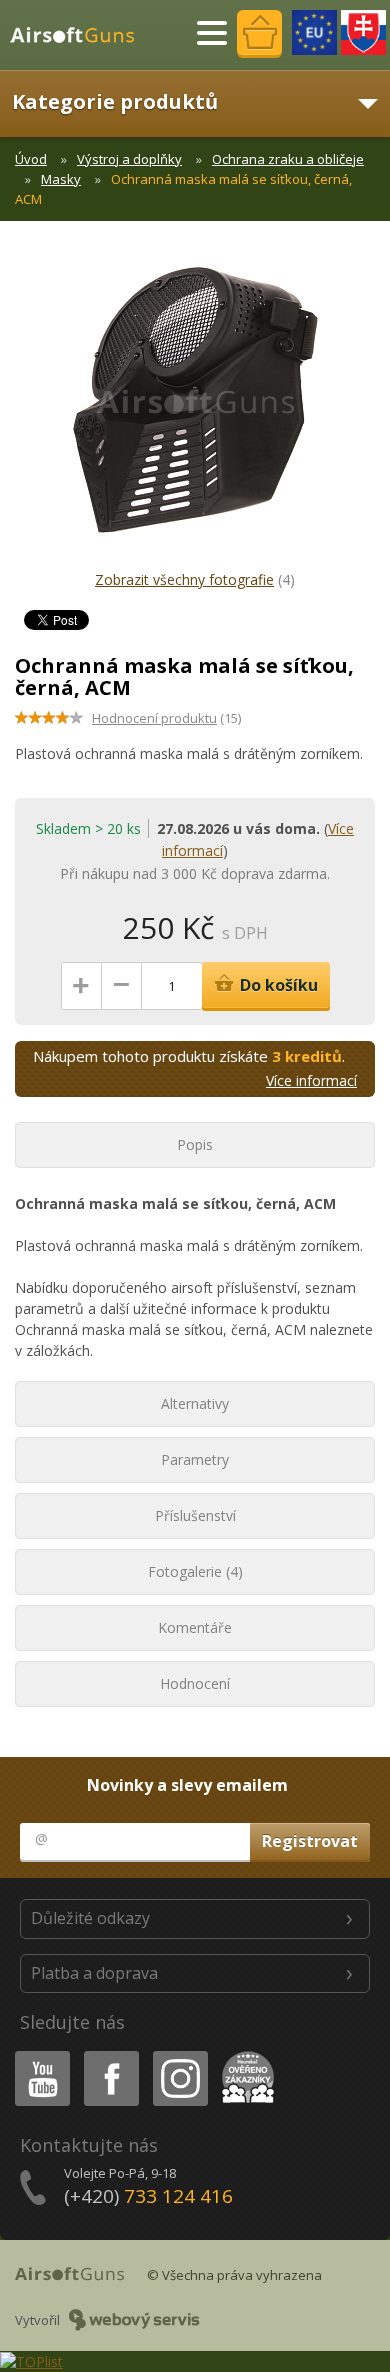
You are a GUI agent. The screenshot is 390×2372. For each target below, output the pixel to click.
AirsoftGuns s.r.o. (81, 35)
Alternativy (195, 1403)
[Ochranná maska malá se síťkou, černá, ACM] (195, 410)
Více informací (311, 1080)
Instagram (179, 2054)
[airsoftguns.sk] (363, 32)
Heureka (244, 2054)
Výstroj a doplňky (129, 159)
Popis (195, 1144)
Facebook (110, 2054)
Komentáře (195, 1627)
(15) (166, 718)
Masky (61, 179)
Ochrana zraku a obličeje (288, 159)
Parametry (195, 1459)
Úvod (31, 159)
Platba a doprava (94, 1973)
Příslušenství (195, 1515)
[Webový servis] (134, 2320)
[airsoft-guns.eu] (314, 32)
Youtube (38, 2054)
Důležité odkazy (90, 1918)
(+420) (148, 2196)
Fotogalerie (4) (195, 1571)
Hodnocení (195, 1683)
